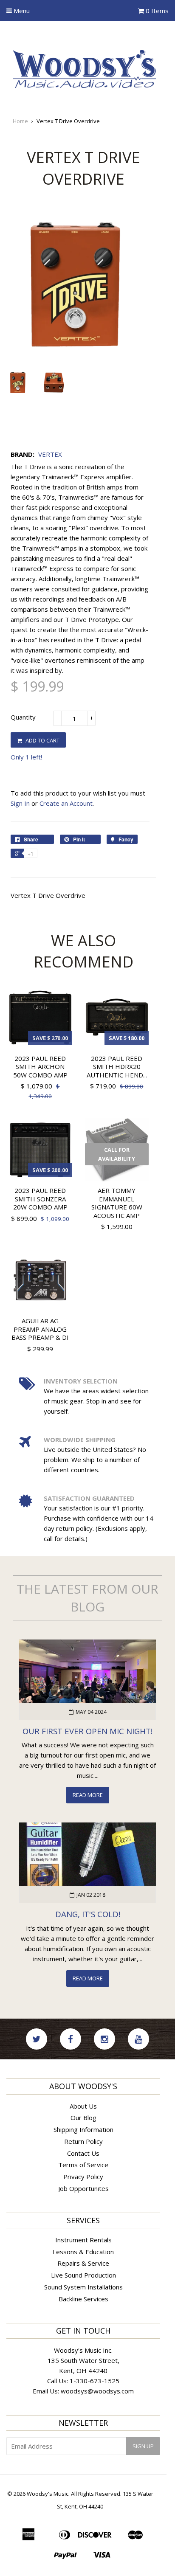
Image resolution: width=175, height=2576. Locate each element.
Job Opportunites (83, 2188)
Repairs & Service (83, 2263)
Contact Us (83, 2153)
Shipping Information (83, 2129)
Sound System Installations (83, 2287)
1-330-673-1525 (95, 2381)
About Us (83, 2106)
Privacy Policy (83, 2177)
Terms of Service (83, 2165)
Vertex (50, 454)
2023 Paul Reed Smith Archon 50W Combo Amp (40, 1067)
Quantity (23, 717)
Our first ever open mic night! (87, 1731)
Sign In (20, 803)
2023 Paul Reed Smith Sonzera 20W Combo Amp (40, 1199)
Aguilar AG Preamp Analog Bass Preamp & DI (40, 1329)
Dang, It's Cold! (88, 1914)
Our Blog (83, 2118)
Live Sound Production (83, 2275)
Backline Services (83, 2299)
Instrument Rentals (83, 2240)
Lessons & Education (83, 2252)
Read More (88, 1795)
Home (20, 121)
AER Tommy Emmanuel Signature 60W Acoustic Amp (117, 1203)
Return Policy (83, 2141)
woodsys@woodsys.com (97, 2391)
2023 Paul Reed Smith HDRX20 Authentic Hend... (117, 1067)
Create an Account (66, 803)
